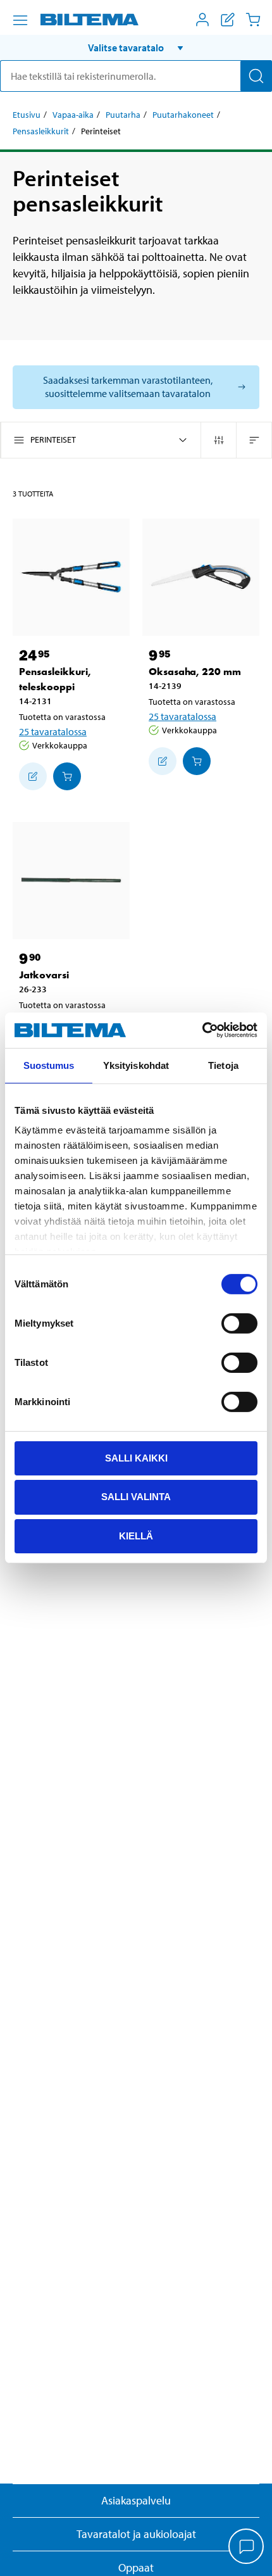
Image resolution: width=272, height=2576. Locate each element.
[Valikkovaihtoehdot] (20, 20)
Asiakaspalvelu (136, 2500)
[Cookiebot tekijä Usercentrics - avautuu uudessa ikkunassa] (202, 1030)
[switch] (239, 1323)
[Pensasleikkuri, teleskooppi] (71, 577)
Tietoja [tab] (223, 1065)
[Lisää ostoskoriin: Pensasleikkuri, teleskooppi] (67, 776)
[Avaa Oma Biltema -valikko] (202, 20)
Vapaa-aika (73, 115)
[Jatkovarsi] (71, 881)
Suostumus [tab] (49, 1065)
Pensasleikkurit (41, 131)
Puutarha (123, 115)
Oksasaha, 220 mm (195, 672)
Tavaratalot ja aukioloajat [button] (136, 2534)
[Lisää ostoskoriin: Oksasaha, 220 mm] (197, 761)
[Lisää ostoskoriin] (33, 776)
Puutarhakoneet (183, 115)
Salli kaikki (136, 1457)
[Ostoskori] (253, 20)
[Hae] (256, 76)
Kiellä (136, 1536)
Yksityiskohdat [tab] (136, 1065)
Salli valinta (136, 1497)
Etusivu (27, 115)
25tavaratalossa (53, 731)
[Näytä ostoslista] (228, 20)
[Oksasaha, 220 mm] (201, 577)
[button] (136, 47)
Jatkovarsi (44, 975)
